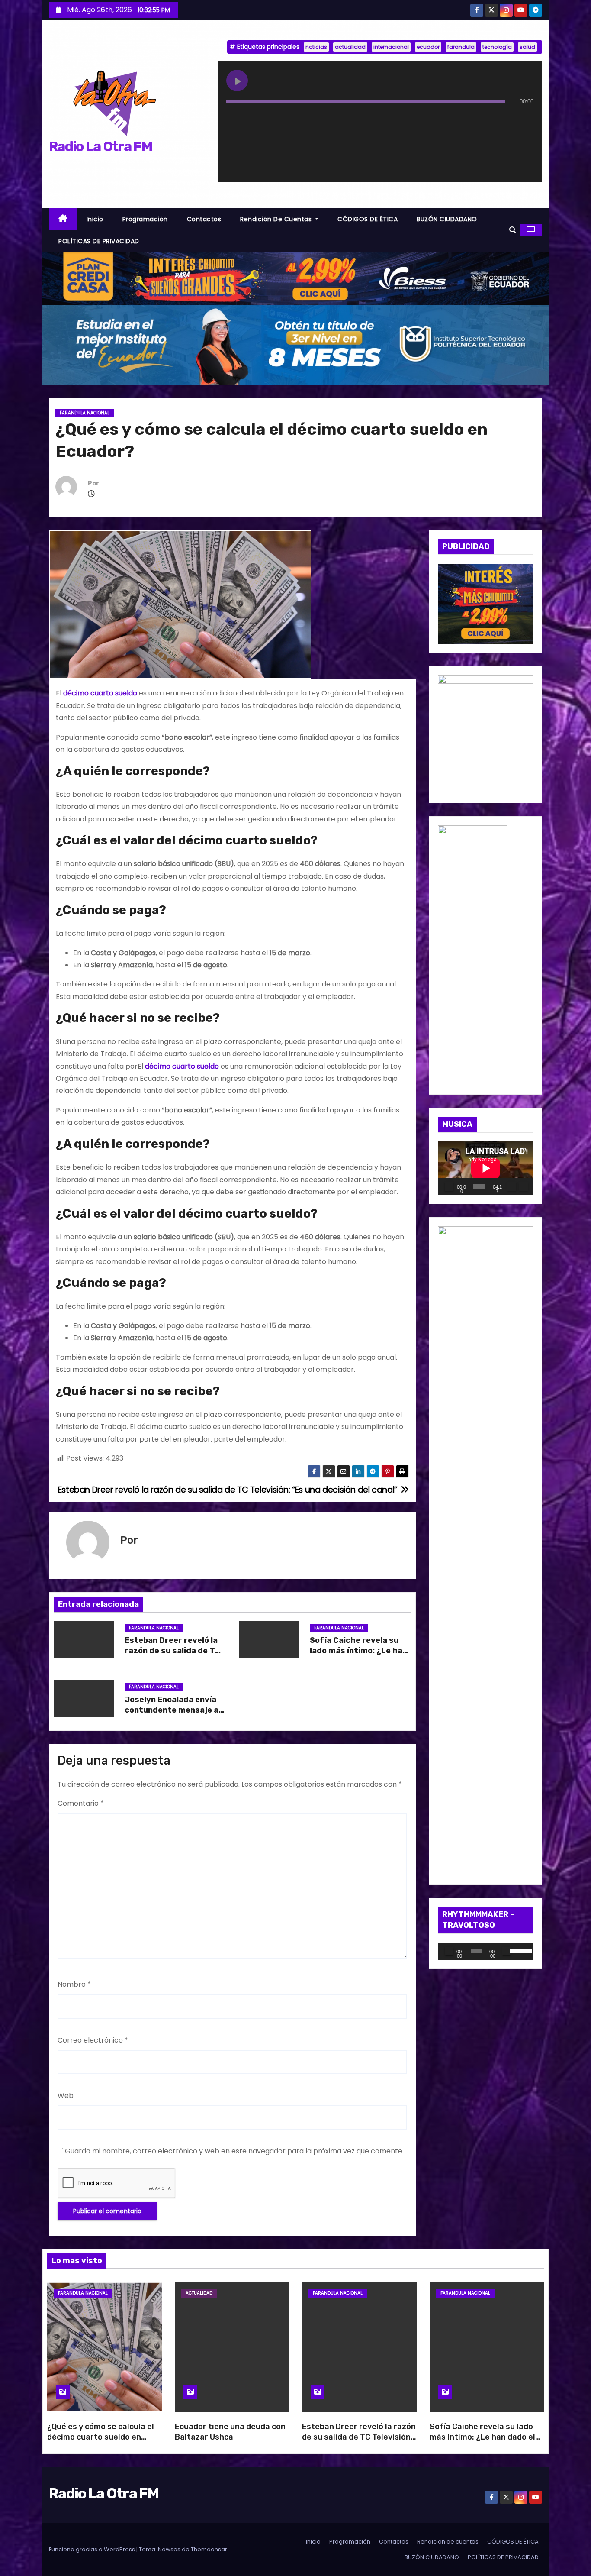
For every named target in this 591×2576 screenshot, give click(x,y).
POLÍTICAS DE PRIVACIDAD (99, 241)
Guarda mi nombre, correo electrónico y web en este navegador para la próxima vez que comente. (234, 2151)
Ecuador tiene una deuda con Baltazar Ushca (230, 2432)
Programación (145, 219)
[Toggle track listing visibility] (525, 119)
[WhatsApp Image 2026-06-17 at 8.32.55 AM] (486, 603)
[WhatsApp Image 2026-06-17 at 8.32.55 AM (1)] (295, 278)
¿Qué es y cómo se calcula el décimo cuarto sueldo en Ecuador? (101, 2437)
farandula (461, 47)
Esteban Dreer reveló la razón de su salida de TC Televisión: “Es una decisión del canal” (359, 2437)
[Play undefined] (237, 81)
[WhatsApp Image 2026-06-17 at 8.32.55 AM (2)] (472, 955)
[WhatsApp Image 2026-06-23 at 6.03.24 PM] (295, 344)
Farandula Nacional (85, 413)
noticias (316, 47)
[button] (513, 230)
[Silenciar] (512, 1186)
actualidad (350, 47)
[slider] (519, 1950)
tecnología (497, 47)
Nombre (74, 1984)
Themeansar (209, 2549)
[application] (486, 1168)
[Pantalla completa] (524, 1186)
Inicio (95, 219)
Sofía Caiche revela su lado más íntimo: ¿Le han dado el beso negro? (358, 1651)
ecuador (428, 47)
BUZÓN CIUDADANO (447, 219)
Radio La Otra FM (100, 146)
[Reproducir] (449, 1186)
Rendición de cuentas (277, 219)
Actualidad (199, 2293)
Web (66, 2096)
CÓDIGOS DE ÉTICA (368, 219)
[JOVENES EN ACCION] (486, 734)
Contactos (204, 219)
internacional (391, 47)
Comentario (81, 1803)
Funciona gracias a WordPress (93, 2549)
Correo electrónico (93, 2040)
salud (527, 47)
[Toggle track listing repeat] (269, 119)
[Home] (63, 219)
